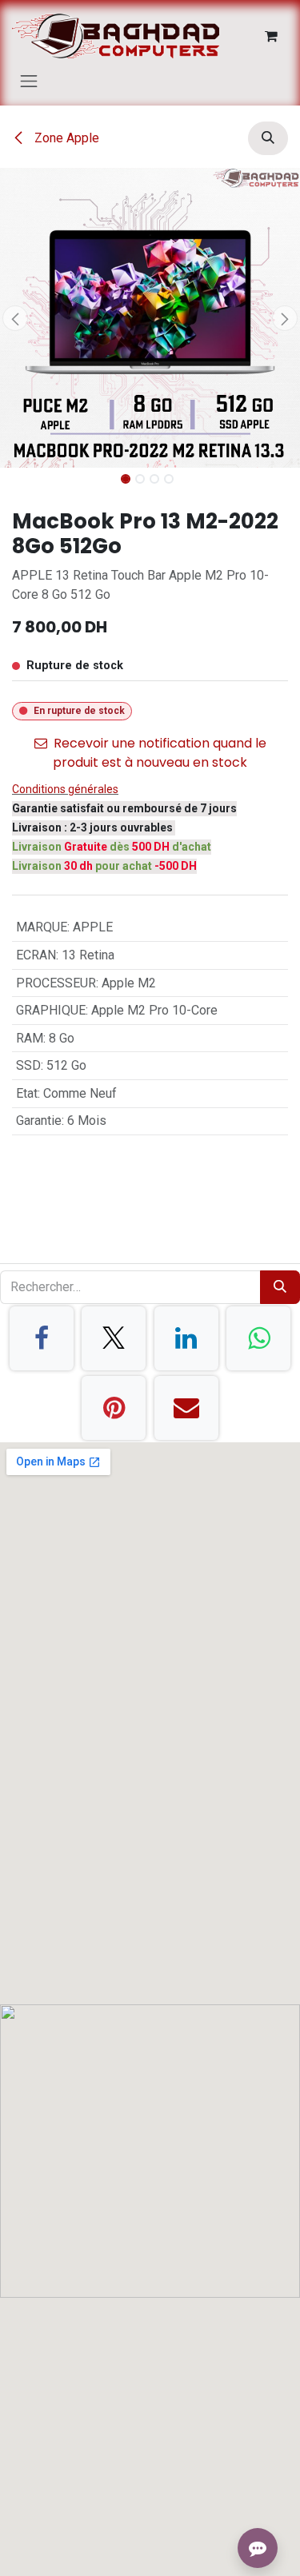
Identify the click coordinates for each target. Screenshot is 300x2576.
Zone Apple (65, 138)
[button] (268, 138)
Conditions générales (65, 789)
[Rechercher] (280, 1287)
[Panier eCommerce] (271, 36)
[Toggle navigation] (29, 81)
